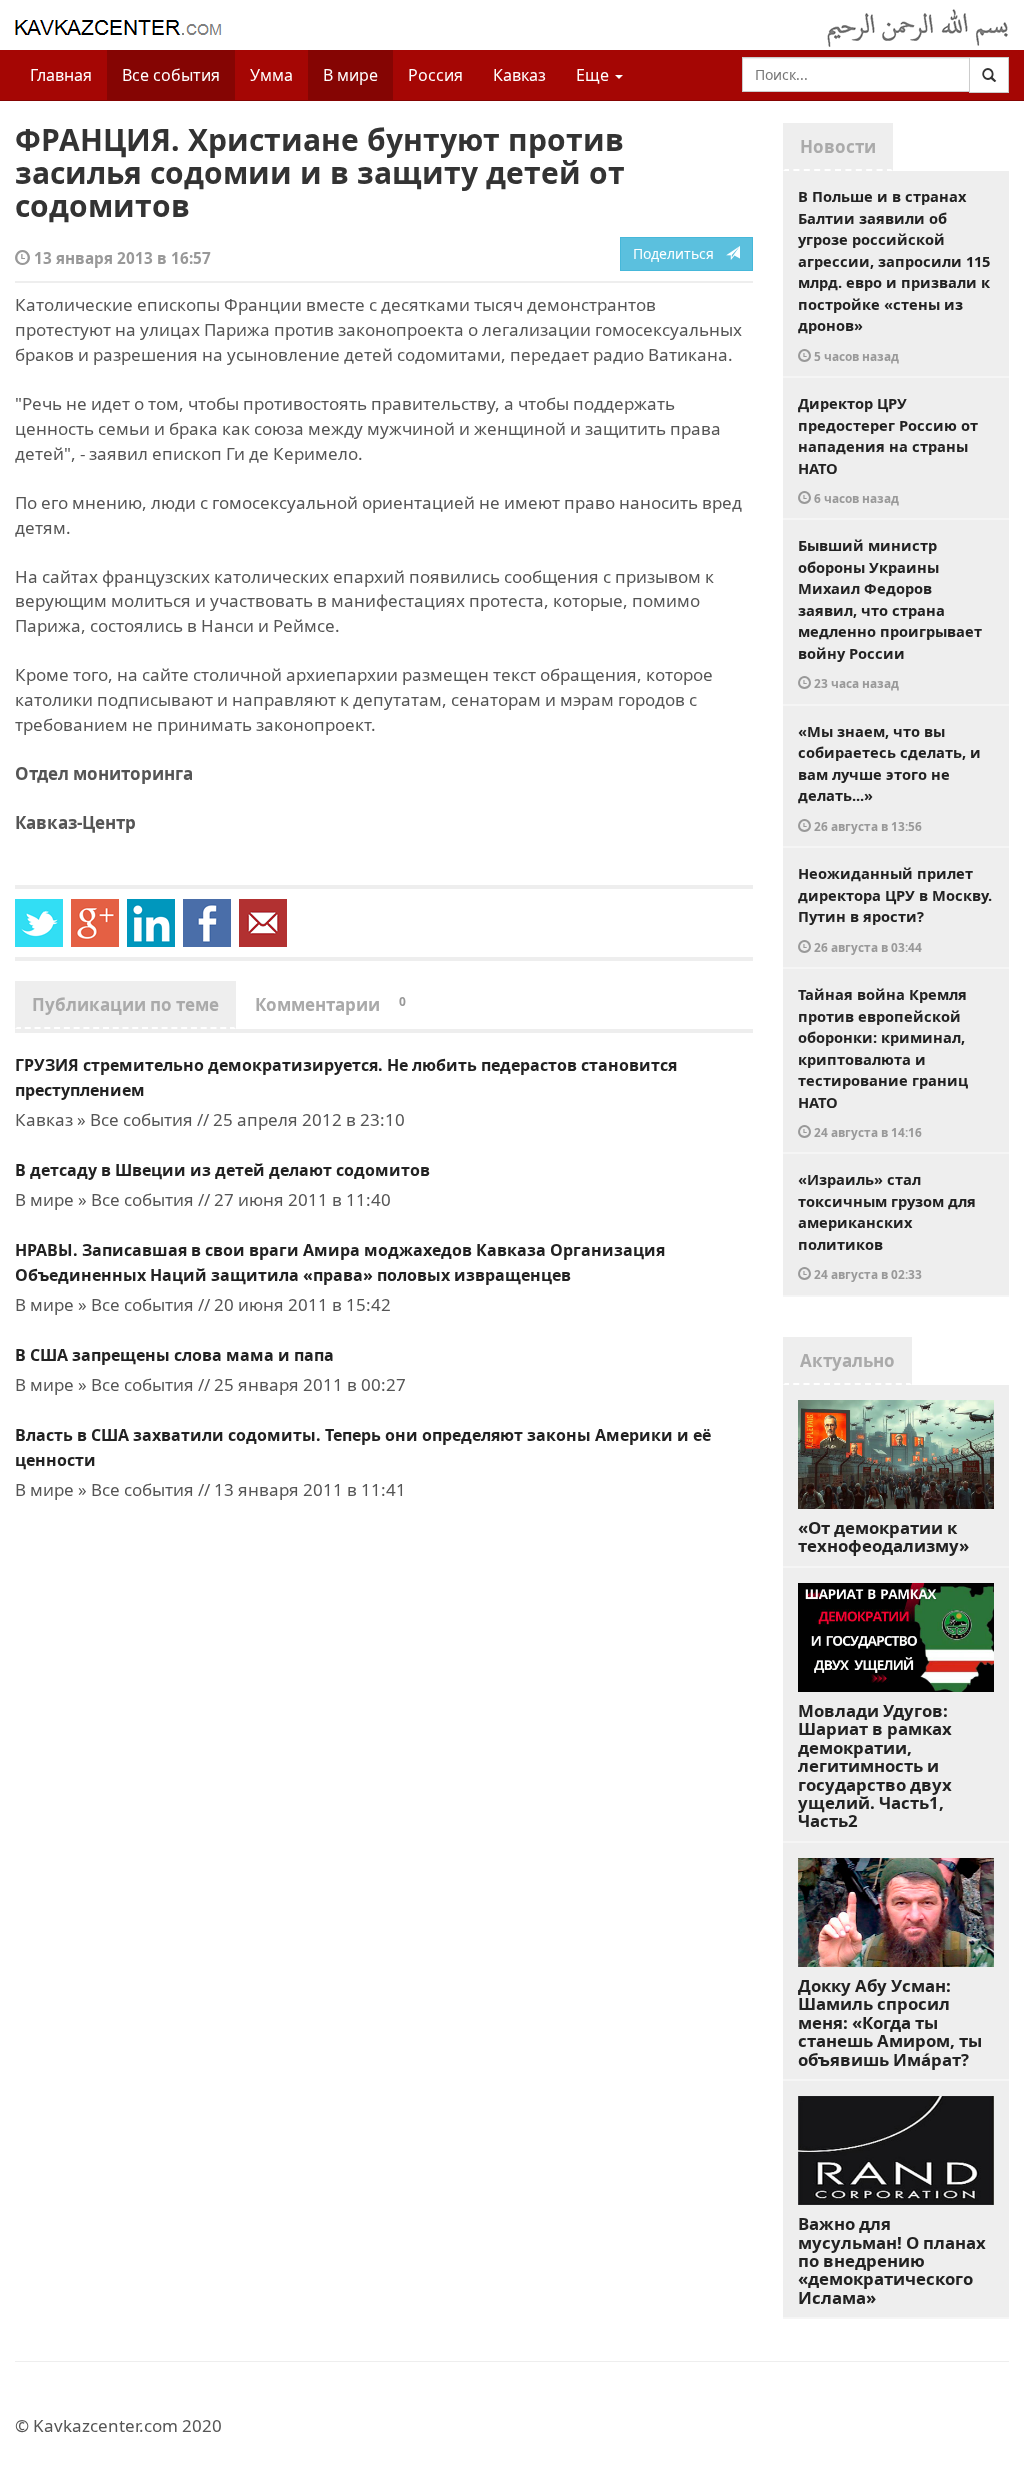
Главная (61, 75)
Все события (171, 75)
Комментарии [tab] (330, 1004)
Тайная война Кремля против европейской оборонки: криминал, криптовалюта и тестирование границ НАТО (883, 1062)
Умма (271, 75)
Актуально (847, 1360)
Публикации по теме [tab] (125, 1004)
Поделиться (679, 253)
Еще (594, 75)
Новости (838, 146)
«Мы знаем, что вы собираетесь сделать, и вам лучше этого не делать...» (889, 777)
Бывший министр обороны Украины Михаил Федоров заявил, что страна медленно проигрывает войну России (890, 613)
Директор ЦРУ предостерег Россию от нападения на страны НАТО (888, 449)
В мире (350, 75)
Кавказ (519, 75)
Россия (435, 75)
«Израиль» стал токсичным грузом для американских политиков (887, 1225)
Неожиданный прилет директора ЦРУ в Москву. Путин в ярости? (895, 909)
